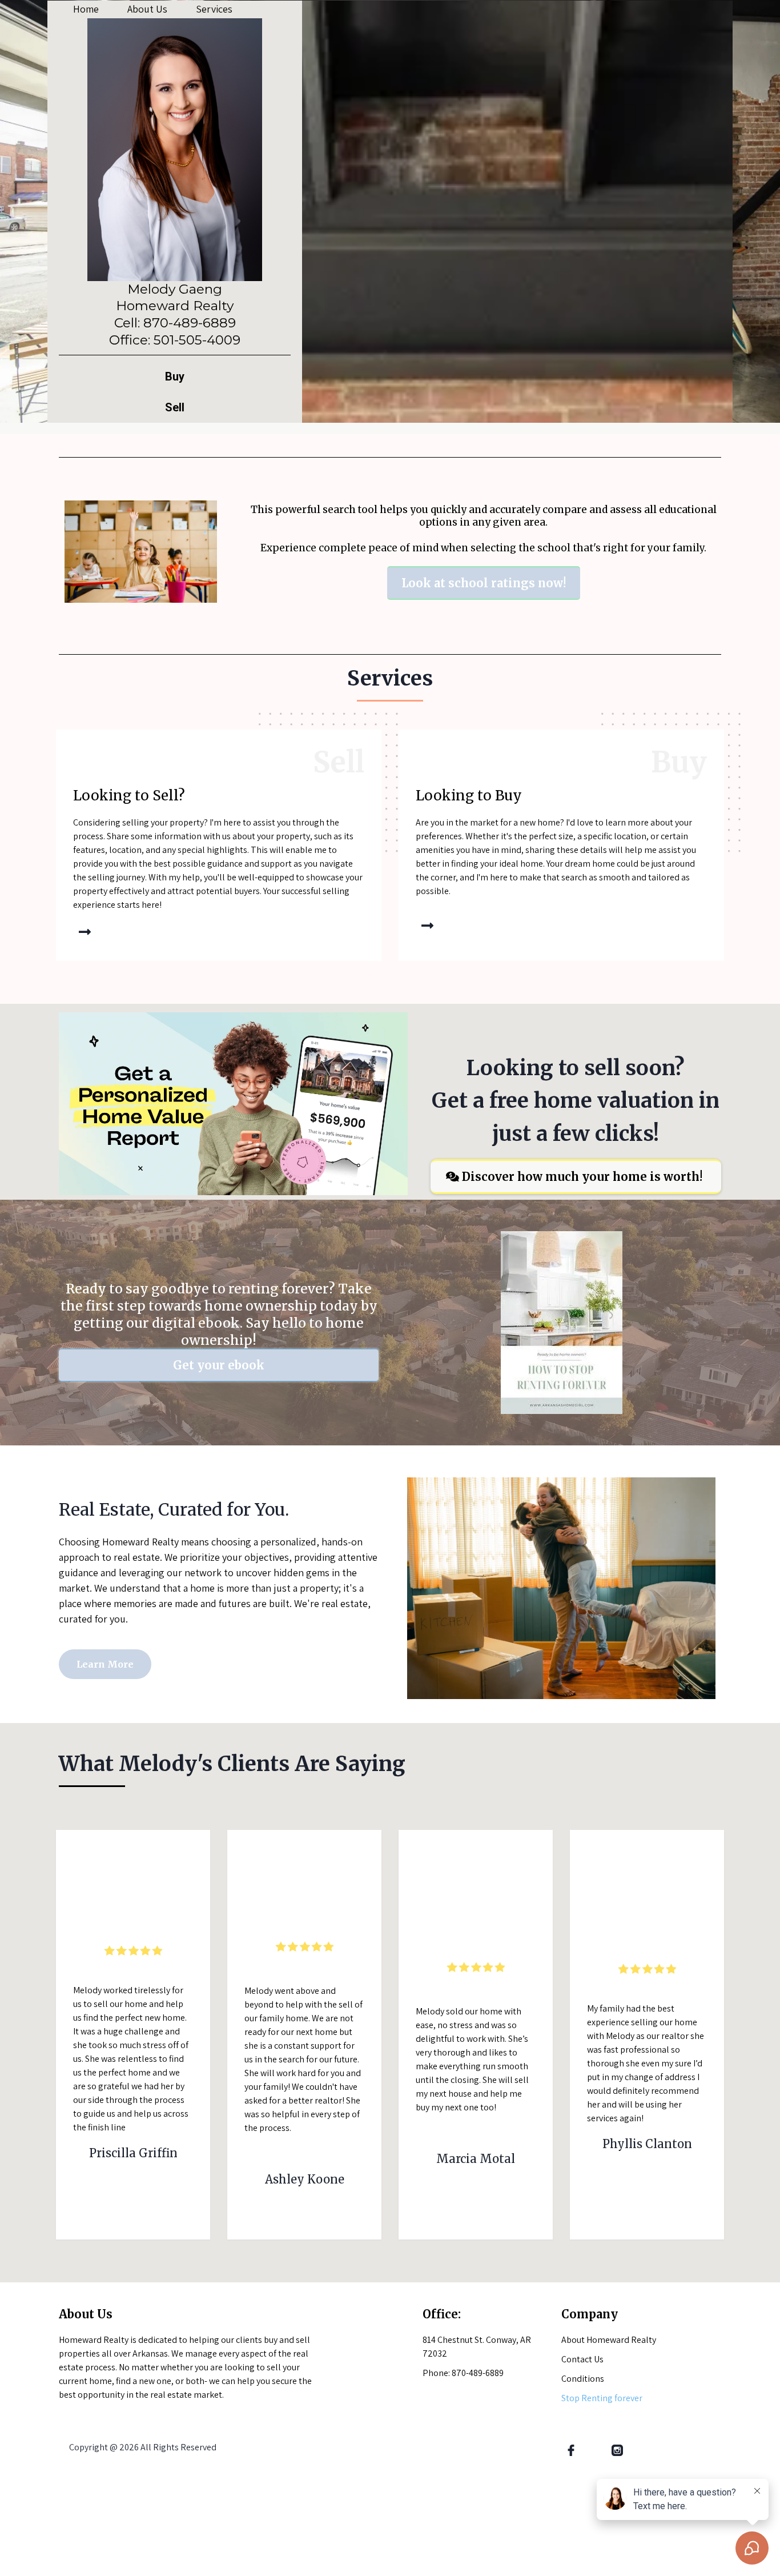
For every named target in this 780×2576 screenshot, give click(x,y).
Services (214, 9)
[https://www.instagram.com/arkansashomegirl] (618, 2450)
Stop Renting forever (602, 2398)
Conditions (583, 2379)
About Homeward (596, 2340)
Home (86, 9)
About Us (147, 9)
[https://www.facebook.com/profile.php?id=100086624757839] (571, 2450)
